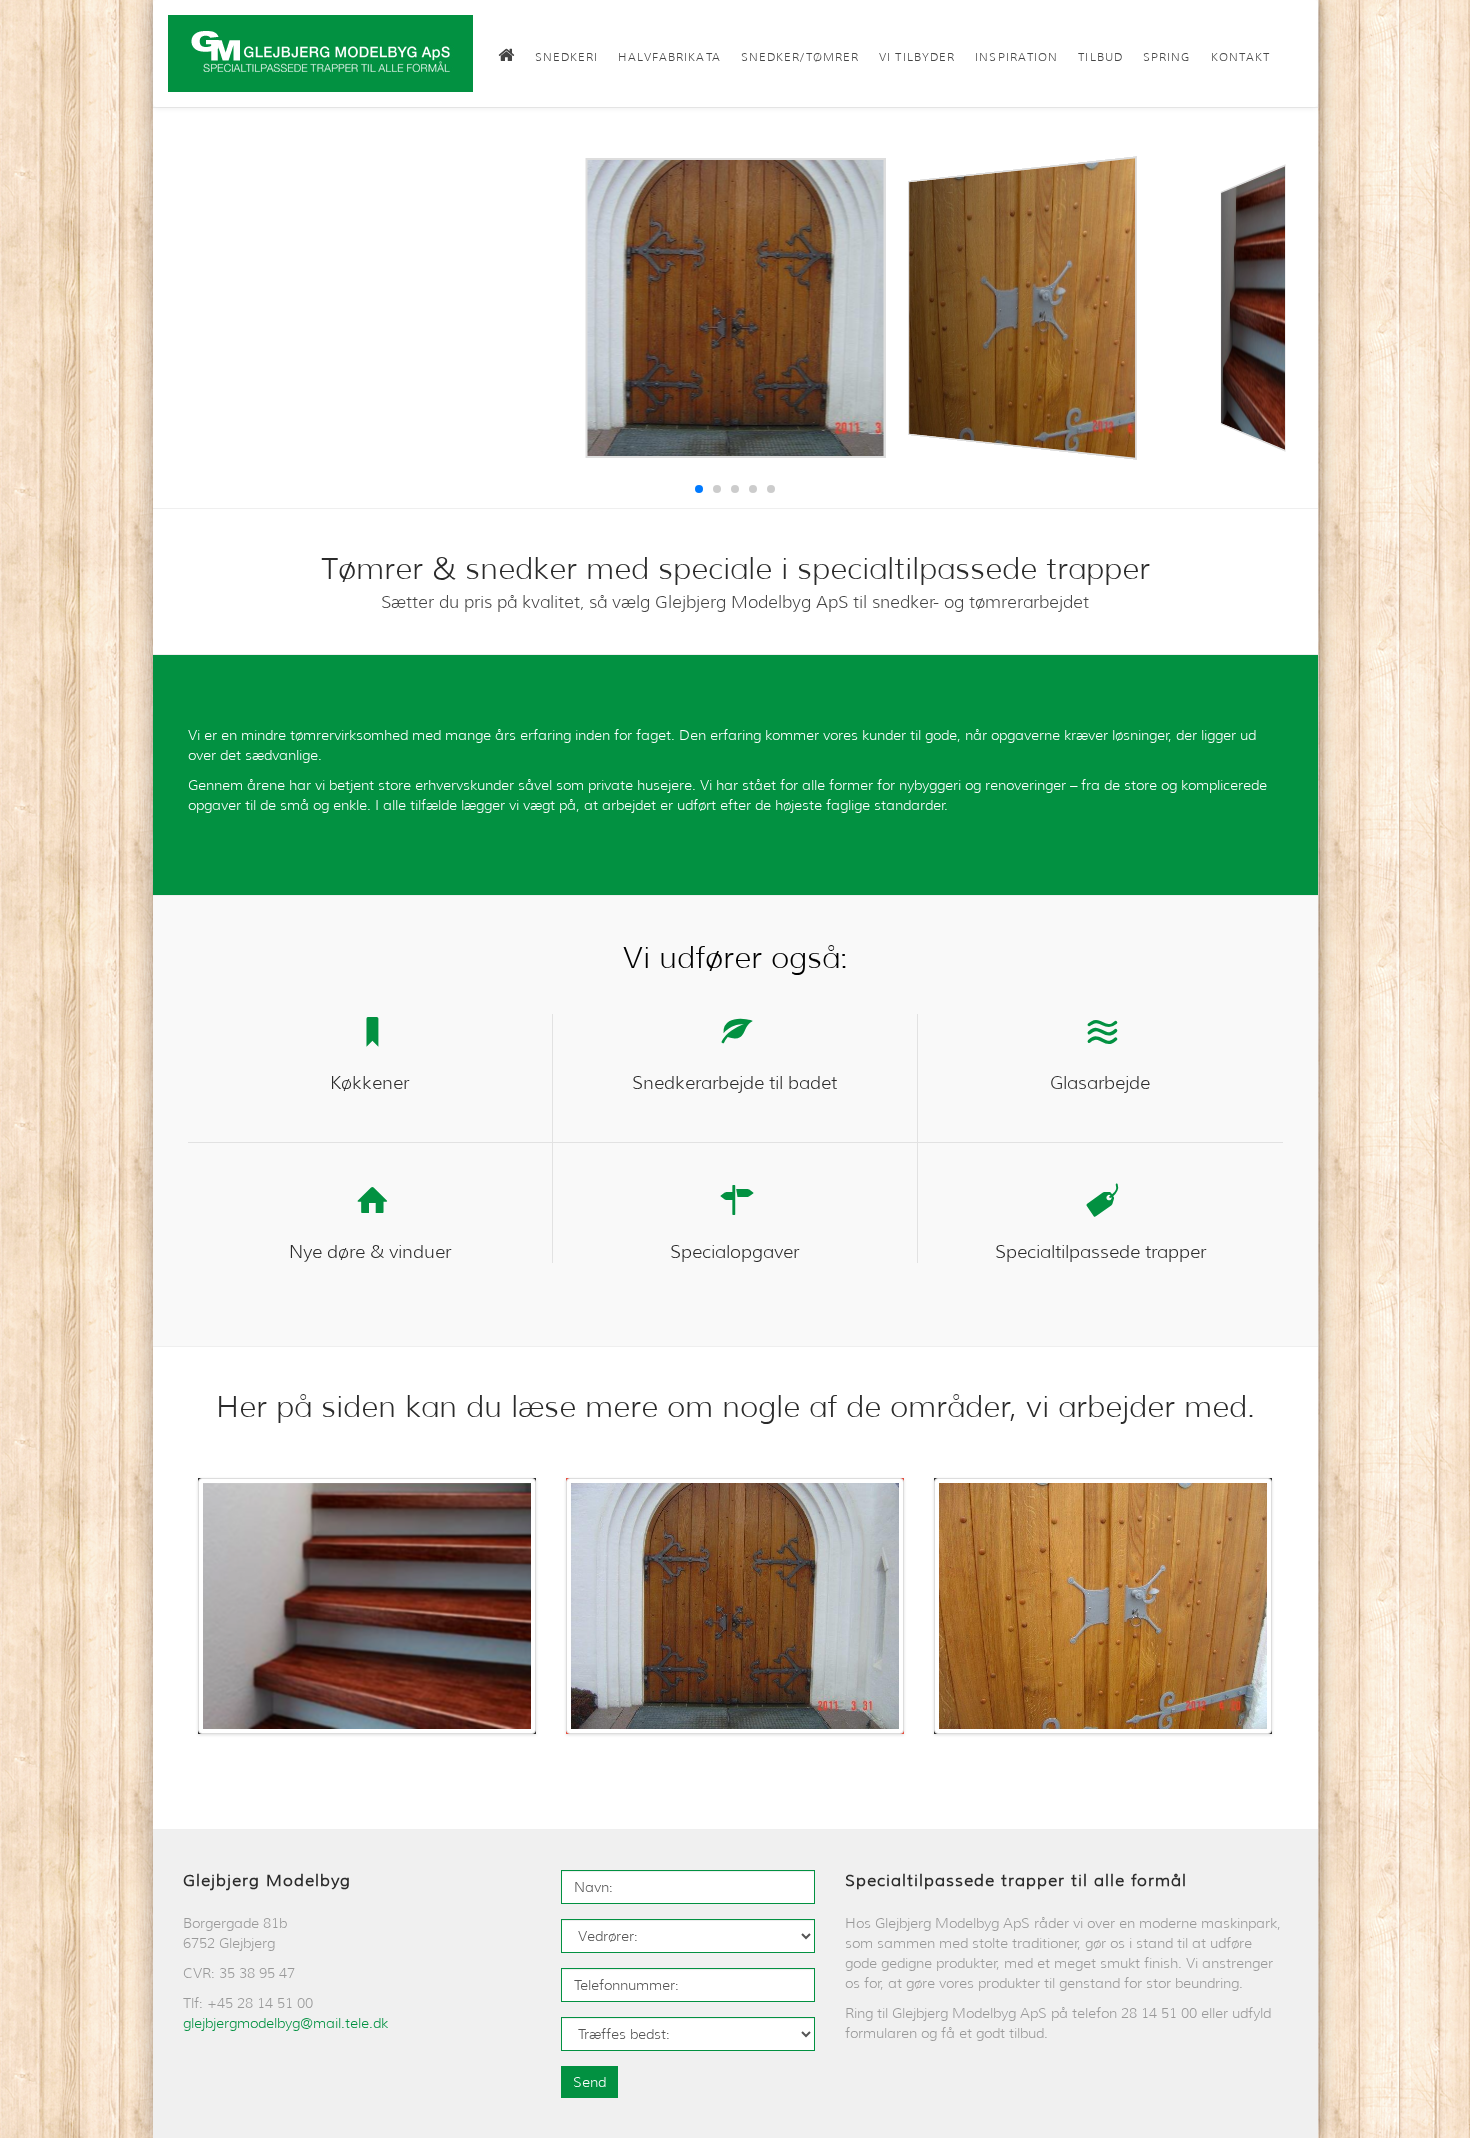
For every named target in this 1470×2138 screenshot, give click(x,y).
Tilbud (1100, 57)
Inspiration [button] (1016, 57)
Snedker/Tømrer (800, 57)
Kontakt (1241, 57)
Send (589, 2082)
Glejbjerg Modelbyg (267, 1880)
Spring (1167, 57)
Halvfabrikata (669, 57)
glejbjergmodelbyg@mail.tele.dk (285, 2023)
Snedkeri (567, 57)
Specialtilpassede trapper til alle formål (1016, 1880)
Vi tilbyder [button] (917, 57)
